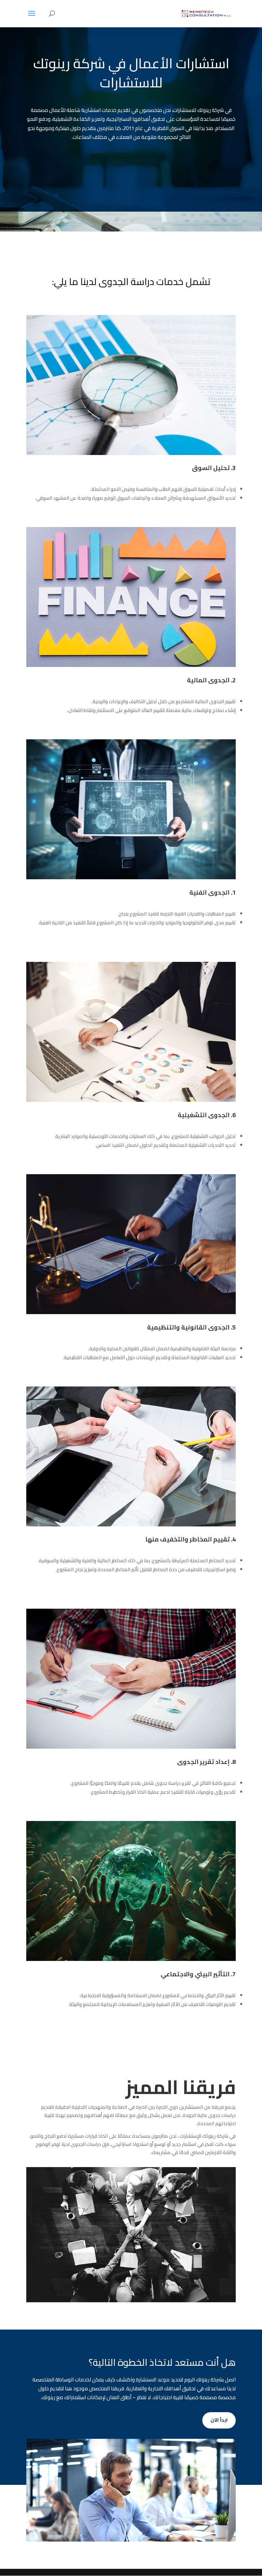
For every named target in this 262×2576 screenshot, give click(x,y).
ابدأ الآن (219, 2420)
